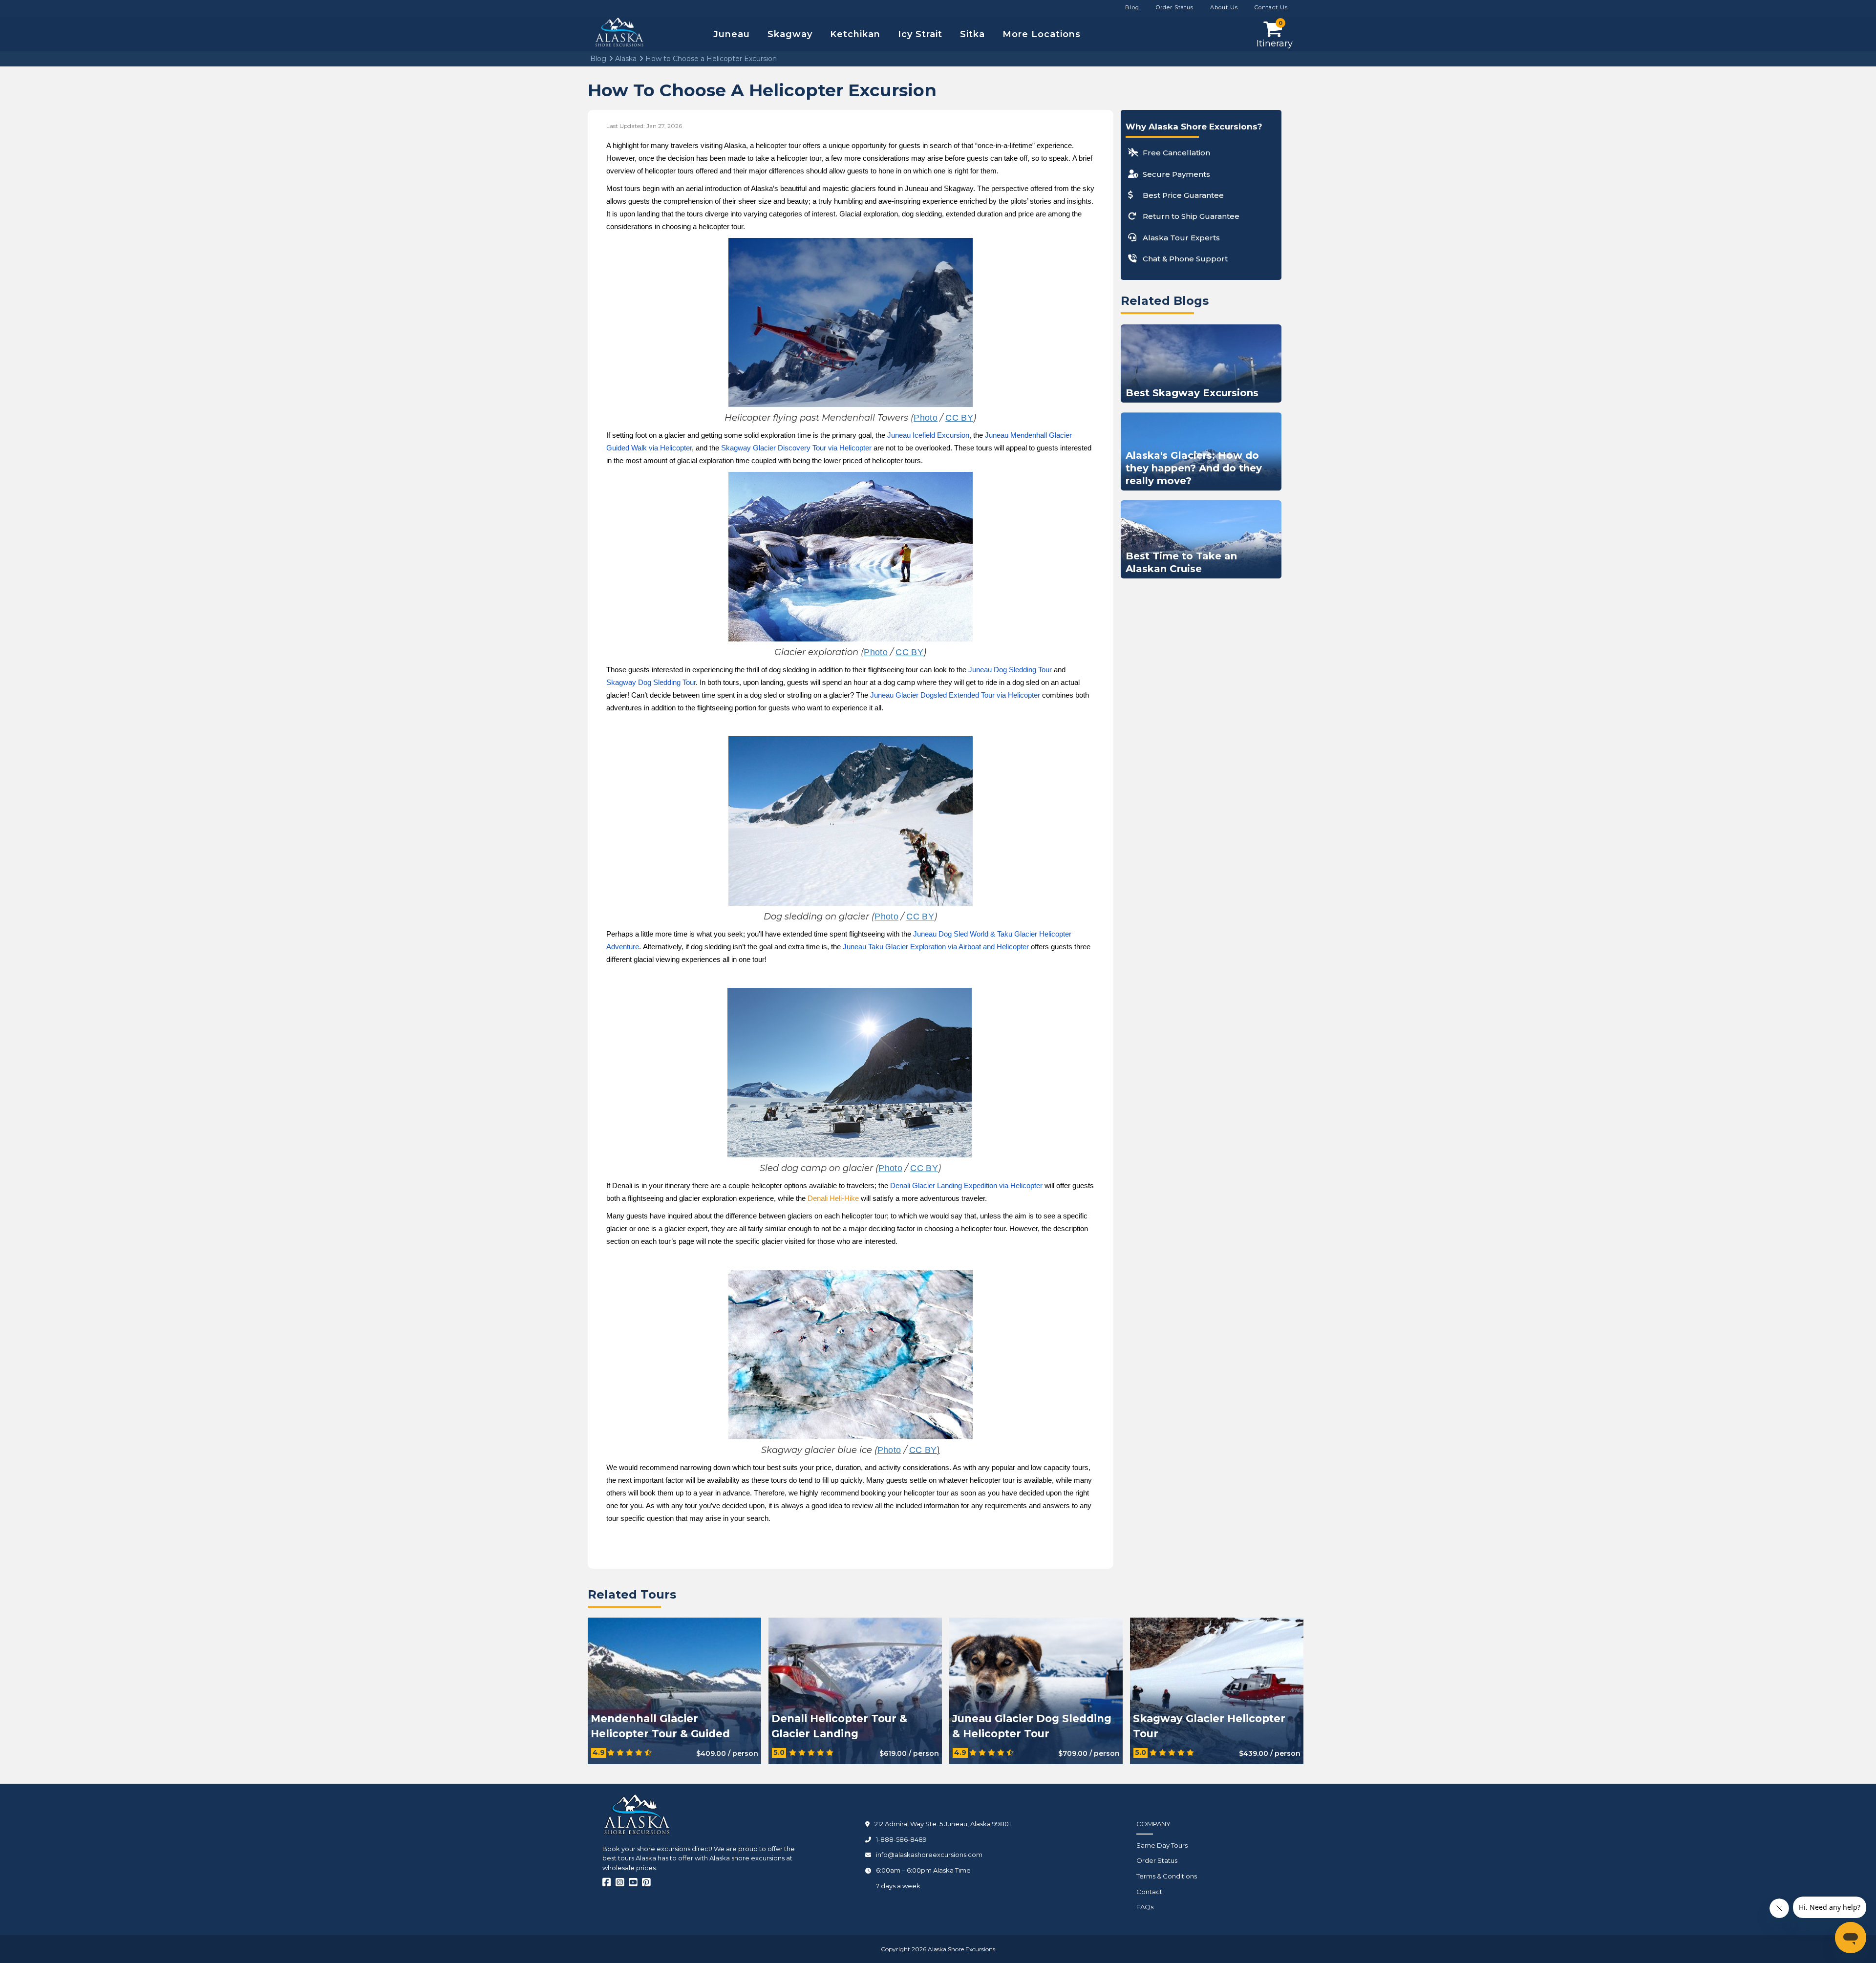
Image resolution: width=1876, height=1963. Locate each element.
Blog (598, 59)
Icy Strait (920, 34)
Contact (1149, 1892)
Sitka (972, 34)
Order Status (1157, 1860)
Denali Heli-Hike (833, 1198)
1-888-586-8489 (901, 1839)
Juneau (732, 34)
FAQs (1145, 1907)
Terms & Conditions (1167, 1876)
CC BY (923, 1450)
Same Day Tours (1162, 1845)
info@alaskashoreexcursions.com (929, 1855)
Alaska (625, 59)
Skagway (790, 34)
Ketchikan (855, 34)
